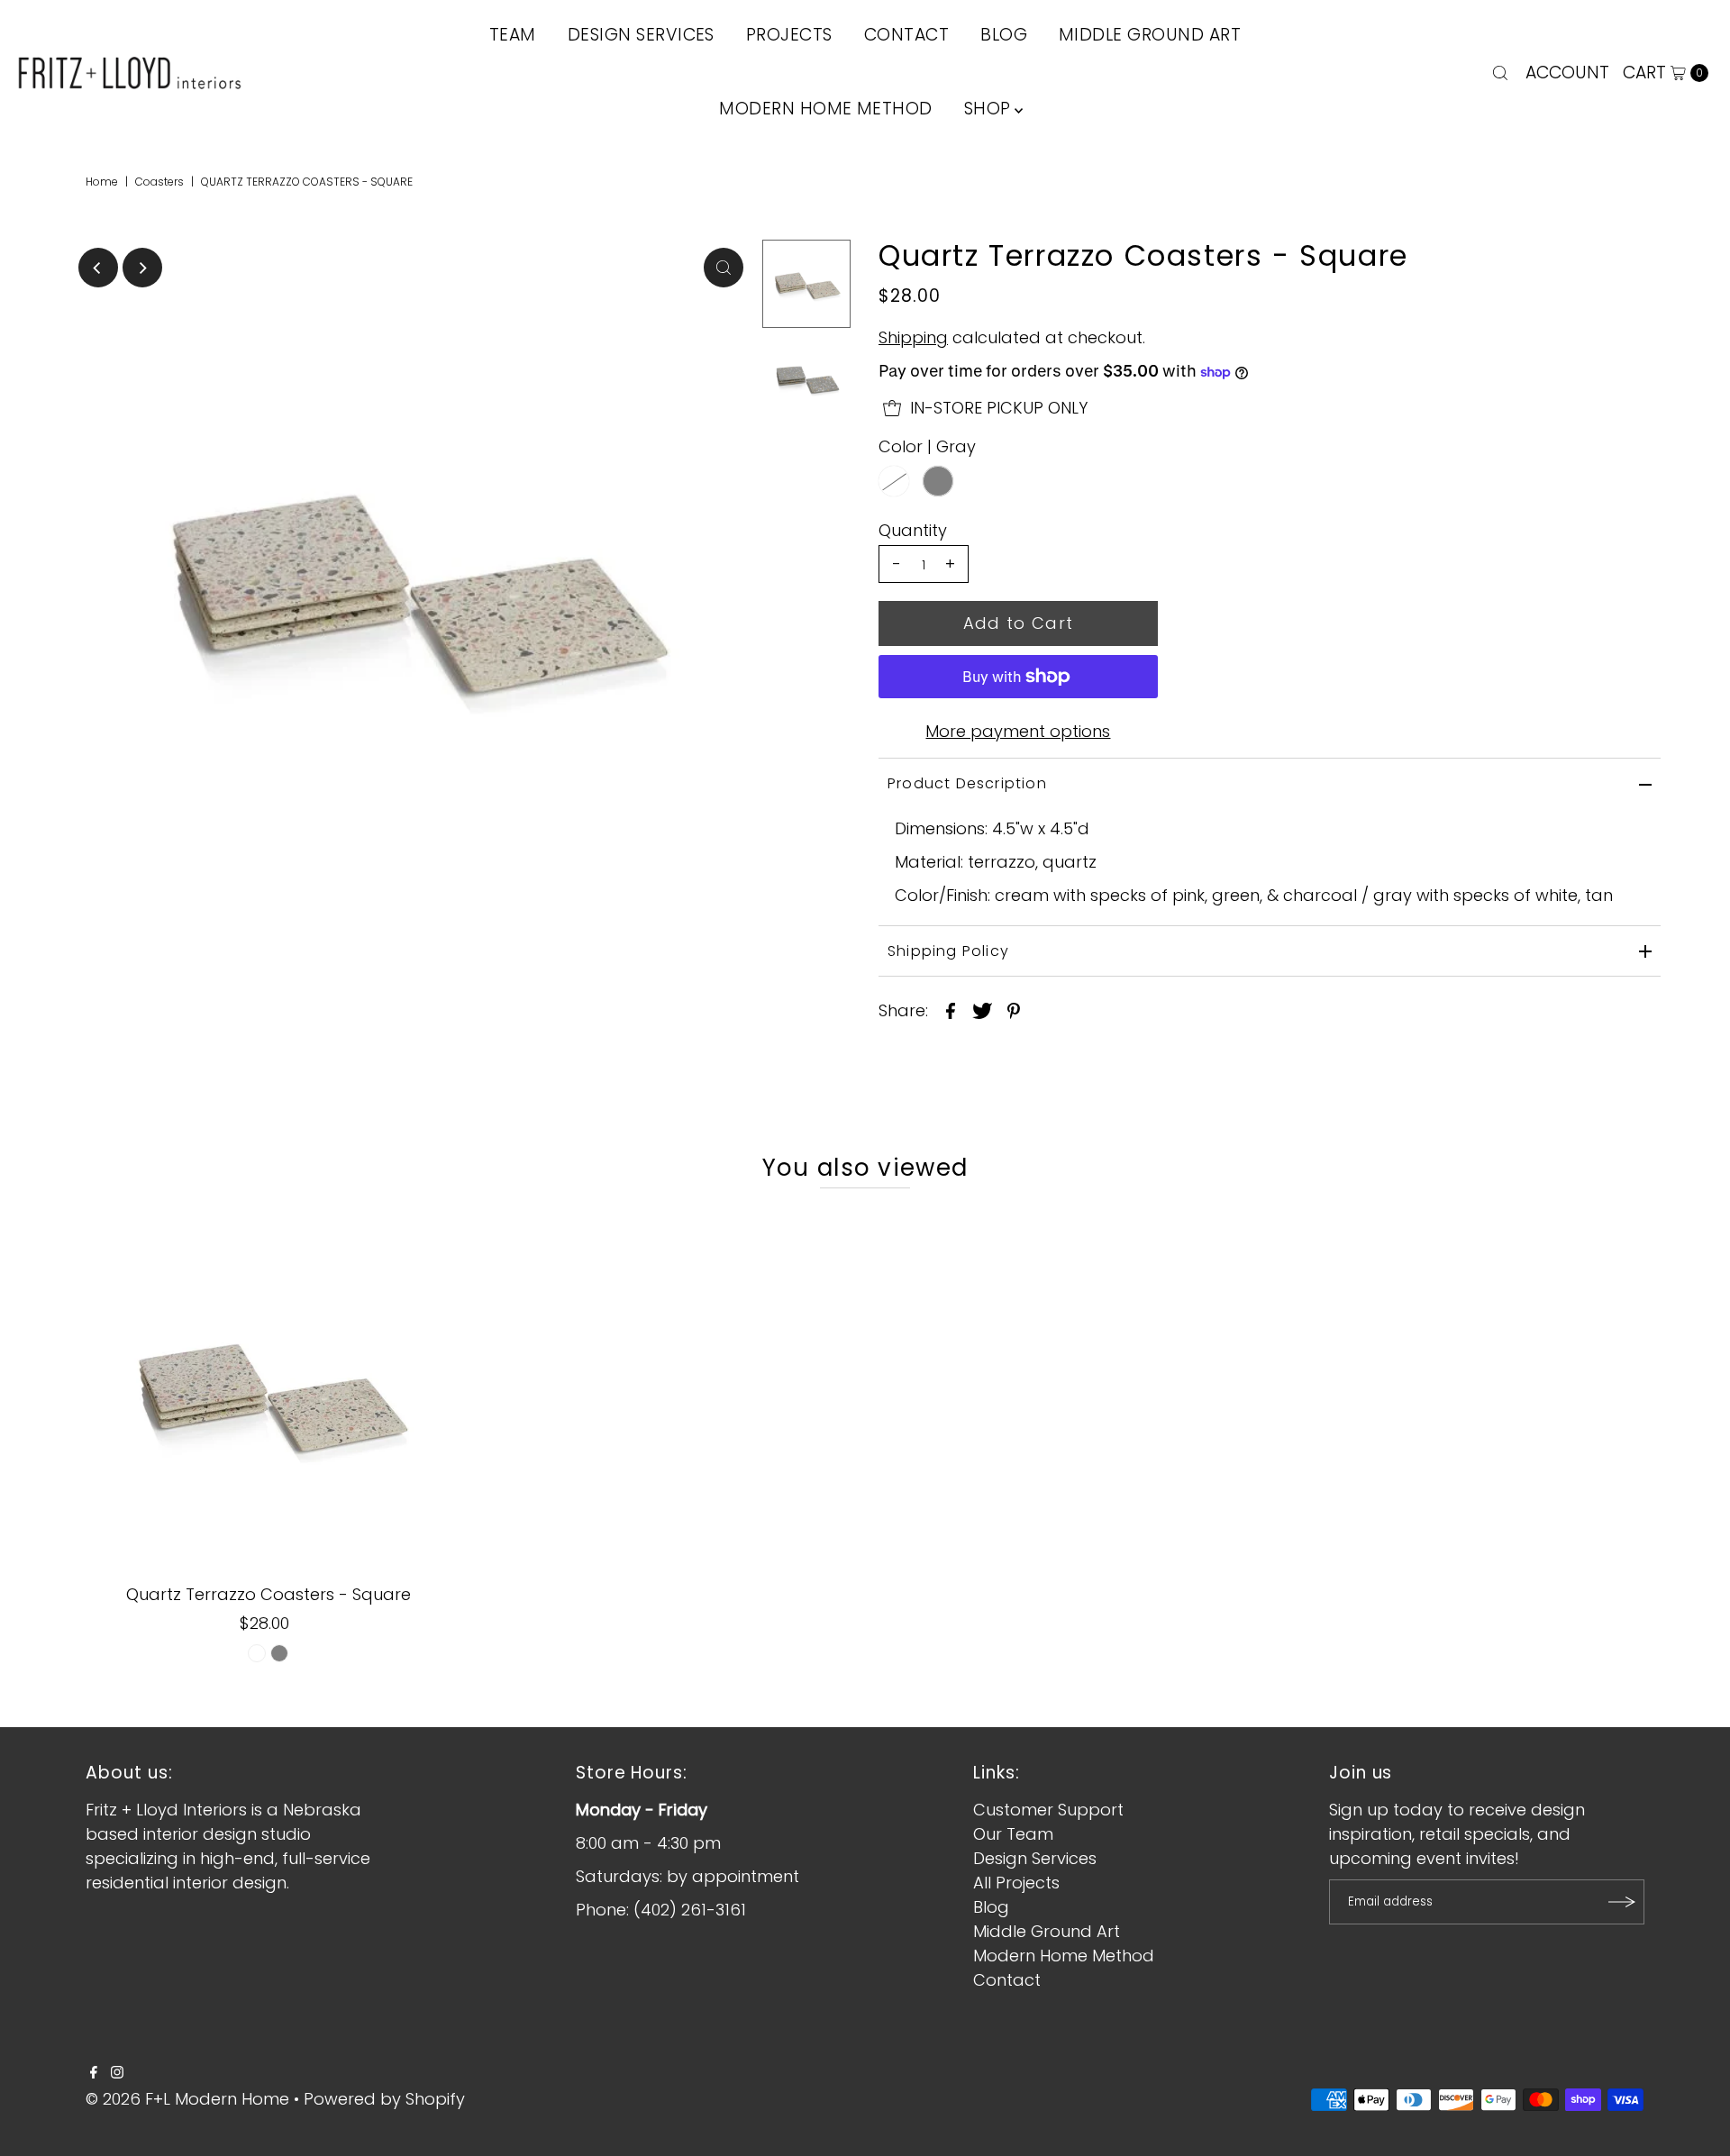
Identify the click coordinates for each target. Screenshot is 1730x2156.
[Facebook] (94, 2073)
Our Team (1013, 1834)
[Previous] (98, 268)
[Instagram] (117, 2073)
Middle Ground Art (1047, 1931)
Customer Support (1048, 1810)
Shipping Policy (948, 951)
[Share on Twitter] (982, 1010)
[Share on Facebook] (951, 1010)
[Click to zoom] (724, 268)
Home (102, 182)
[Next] (142, 268)
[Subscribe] (1622, 1902)
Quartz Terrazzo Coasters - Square (269, 1594)
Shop (988, 109)
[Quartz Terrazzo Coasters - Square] (269, 1390)
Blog (991, 1907)
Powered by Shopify (384, 2099)
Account (1567, 73)
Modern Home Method (826, 109)
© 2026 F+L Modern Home (187, 2099)
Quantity (913, 531)
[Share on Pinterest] (1014, 1010)
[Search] (1500, 73)
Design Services (1035, 1858)
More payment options (1018, 731)
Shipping (913, 337)
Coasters (159, 182)
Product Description (967, 783)
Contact (1007, 1980)
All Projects (1016, 1883)
